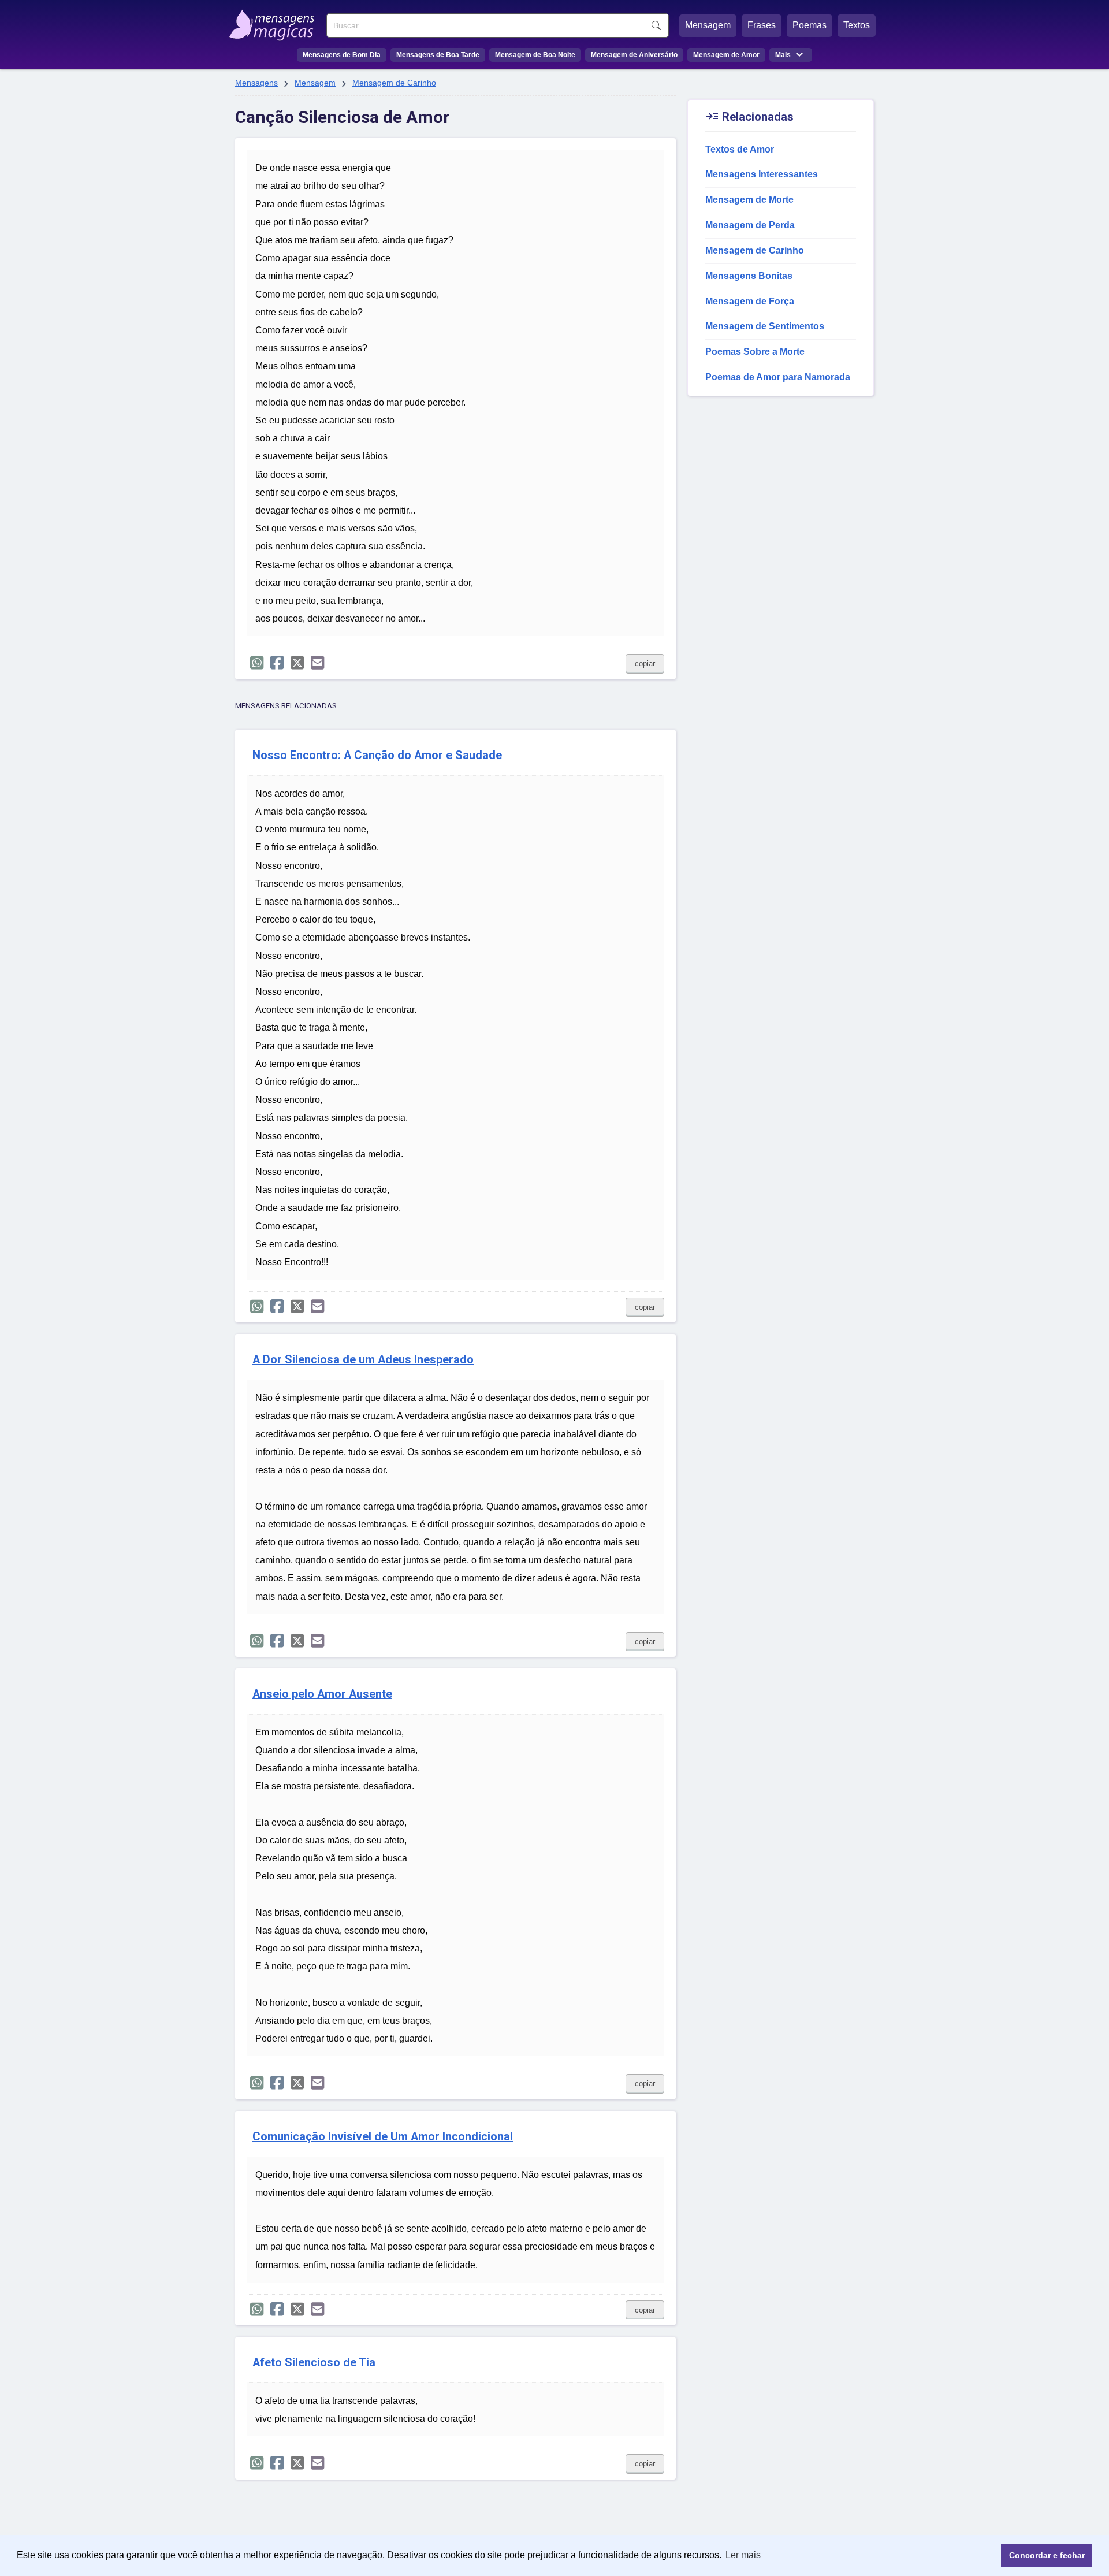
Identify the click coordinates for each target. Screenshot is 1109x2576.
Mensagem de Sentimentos (765, 326)
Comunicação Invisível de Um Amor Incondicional (383, 2137)
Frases (762, 25)
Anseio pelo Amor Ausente (322, 1694)
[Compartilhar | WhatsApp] (257, 663)
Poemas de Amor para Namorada (778, 377)
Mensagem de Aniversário (634, 55)
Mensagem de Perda (750, 225)
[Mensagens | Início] (275, 21)
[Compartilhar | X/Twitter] (297, 663)
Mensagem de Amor (726, 55)
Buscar (656, 25)
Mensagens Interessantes (762, 174)
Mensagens (256, 83)
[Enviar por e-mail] (317, 663)
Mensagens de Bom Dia (342, 55)
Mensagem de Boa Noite (535, 55)
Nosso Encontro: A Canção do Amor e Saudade (377, 755)
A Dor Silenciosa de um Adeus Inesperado (363, 1360)
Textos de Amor (740, 149)
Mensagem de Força (750, 301)
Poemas (810, 25)
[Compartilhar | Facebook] (277, 663)
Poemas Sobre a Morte (755, 352)
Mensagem (708, 25)
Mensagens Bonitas (749, 276)
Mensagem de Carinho (394, 83)
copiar (645, 663)
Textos (857, 25)
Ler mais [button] (743, 2555)
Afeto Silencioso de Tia (314, 2363)
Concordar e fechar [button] (1047, 2555)
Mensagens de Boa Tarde (438, 55)
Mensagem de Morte (749, 200)
